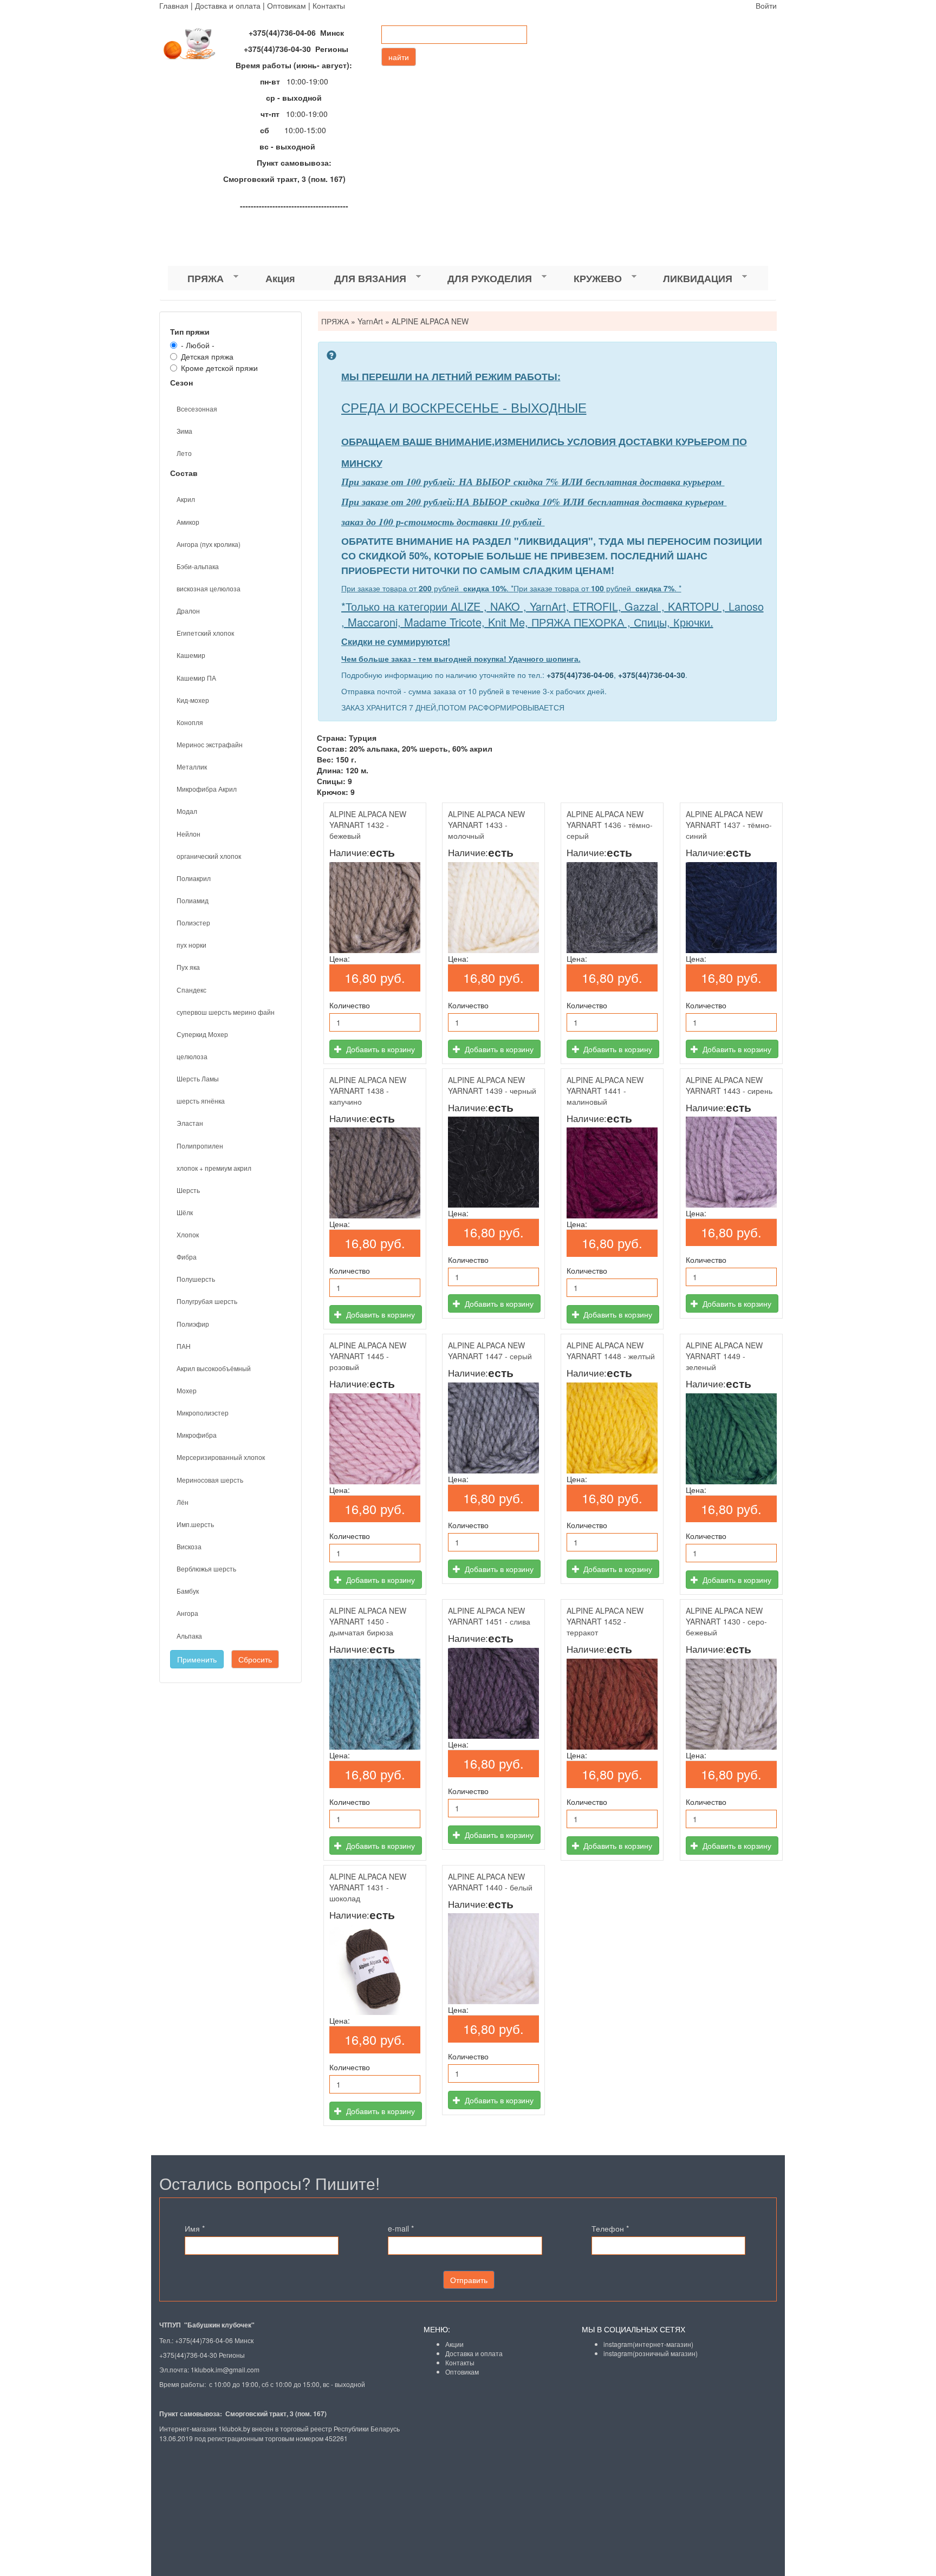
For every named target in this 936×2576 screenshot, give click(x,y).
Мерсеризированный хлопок (221, 1457)
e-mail (401, 2228)
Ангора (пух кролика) (209, 544)
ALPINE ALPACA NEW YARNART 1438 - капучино (368, 1091)
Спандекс (191, 990)
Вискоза (189, 1546)
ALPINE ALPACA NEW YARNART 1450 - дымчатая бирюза (368, 1621)
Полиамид (193, 900)
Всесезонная (197, 409)
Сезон (181, 382)
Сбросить (255, 1659)
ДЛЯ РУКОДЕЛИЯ (480, 279)
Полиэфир (193, 1324)
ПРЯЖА (196, 279)
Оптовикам (287, 5)
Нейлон (188, 834)
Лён (183, 1502)
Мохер (187, 1390)
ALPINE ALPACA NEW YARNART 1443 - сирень (729, 1085)
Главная (174, 5)
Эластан (190, 1123)
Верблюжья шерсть (206, 1569)
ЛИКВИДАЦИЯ (688, 279)
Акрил (186, 499)
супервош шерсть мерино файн (226, 1012)
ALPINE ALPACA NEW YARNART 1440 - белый (490, 1882)
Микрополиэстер (203, 1413)
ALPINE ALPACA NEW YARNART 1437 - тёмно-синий (729, 825)
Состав (184, 473)
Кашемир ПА (196, 678)
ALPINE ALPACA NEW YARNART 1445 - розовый (368, 1356)
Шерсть (188, 1190)
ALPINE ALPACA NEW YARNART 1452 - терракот (605, 1621)
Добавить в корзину (379, 1049)
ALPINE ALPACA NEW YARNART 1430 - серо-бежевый (726, 1621)
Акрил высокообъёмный (214, 1368)
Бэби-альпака (198, 566)
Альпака (189, 1636)
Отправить (469, 2280)
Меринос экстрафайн (210, 744)
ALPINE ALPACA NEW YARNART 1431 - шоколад (368, 1887)
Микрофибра (197, 1435)
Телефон (610, 2228)
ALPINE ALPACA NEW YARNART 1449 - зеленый (724, 1356)
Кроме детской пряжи (219, 368)
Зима (184, 431)
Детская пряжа (207, 356)
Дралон (188, 611)
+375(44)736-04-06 (580, 675)
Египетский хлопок (205, 633)
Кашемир (191, 655)
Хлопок (188, 1234)
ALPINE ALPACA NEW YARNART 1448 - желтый (611, 1351)
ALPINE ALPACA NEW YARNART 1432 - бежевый (368, 825)
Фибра (187, 1257)
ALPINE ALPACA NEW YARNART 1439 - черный (492, 1085)
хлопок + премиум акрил (214, 1168)
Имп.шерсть (195, 1524)
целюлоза (192, 1056)
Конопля (190, 722)
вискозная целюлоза (209, 588)
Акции (454, 2344)
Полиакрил (194, 878)
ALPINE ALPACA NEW (430, 321)
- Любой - (198, 345)
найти (399, 57)
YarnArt (370, 321)
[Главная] (194, 44)
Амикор (188, 522)
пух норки (191, 945)
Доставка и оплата (228, 5)
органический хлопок (209, 856)
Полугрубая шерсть (207, 1301)
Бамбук (188, 1591)
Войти (766, 5)
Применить (197, 1659)
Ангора (187, 1613)
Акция (280, 278)
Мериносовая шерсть (210, 1480)
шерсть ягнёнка (201, 1101)
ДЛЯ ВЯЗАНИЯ (360, 279)
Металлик (192, 767)
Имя (195, 2228)
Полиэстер (193, 922)
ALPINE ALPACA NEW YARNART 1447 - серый (490, 1351)
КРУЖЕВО (588, 279)
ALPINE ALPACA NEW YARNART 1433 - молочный (486, 825)
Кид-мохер (193, 700)
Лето (184, 453)
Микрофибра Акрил (207, 789)
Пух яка (188, 967)
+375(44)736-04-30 (652, 675)
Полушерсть (196, 1279)
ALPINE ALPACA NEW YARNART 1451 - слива (489, 1616)
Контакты (329, 5)
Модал (187, 811)
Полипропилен (200, 1146)
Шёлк (185, 1212)
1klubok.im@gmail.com (225, 2369)
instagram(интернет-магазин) (648, 2344)
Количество (350, 1005)
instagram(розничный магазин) (651, 2353)
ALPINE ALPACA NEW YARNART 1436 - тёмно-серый (610, 825)
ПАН (184, 1346)
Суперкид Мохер (202, 1034)
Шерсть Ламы (198, 1078)
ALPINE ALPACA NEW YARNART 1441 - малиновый (605, 1091)
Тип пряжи (190, 331)
